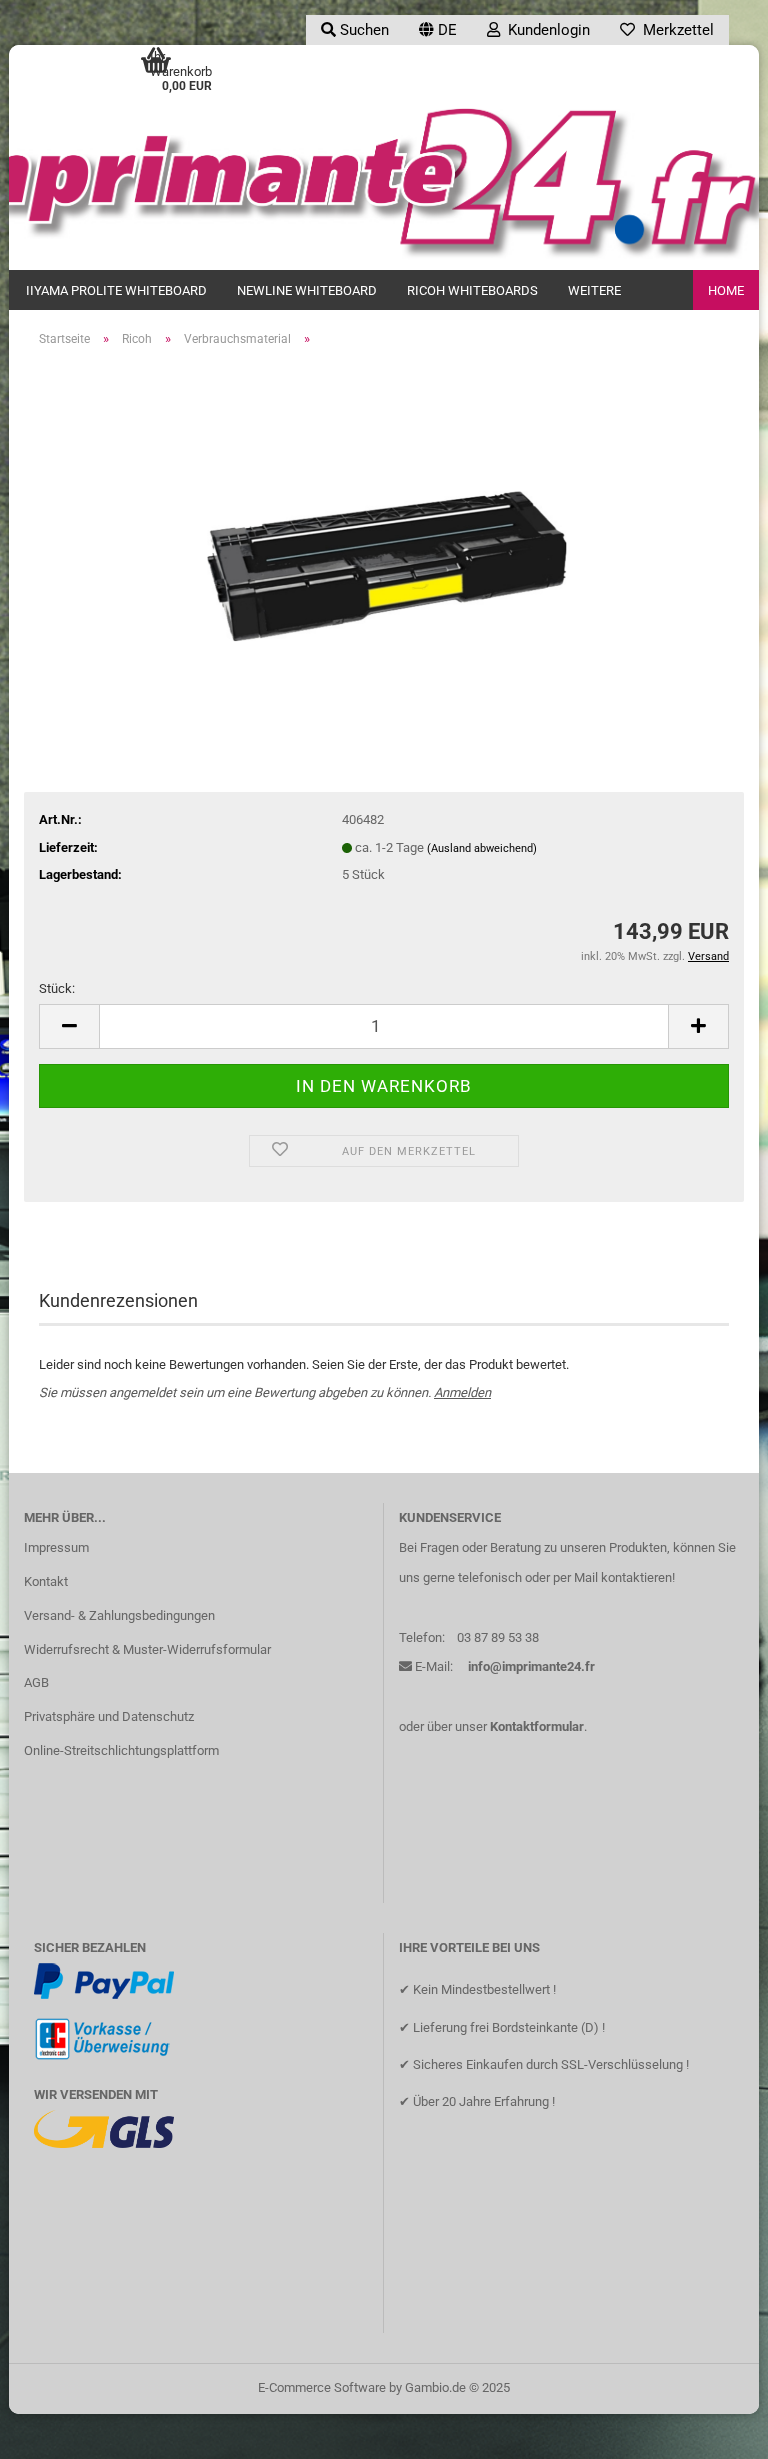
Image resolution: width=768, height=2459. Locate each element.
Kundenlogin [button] (545, 30)
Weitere (594, 290)
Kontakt (46, 1581)
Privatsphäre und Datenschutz (109, 1716)
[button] (438, 30)
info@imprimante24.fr (531, 1666)
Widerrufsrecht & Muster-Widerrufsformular (147, 1649)
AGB (36, 1682)
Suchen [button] (362, 30)
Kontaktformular (537, 1726)
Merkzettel (674, 30)
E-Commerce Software (322, 2387)
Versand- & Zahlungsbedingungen (119, 1615)
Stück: (57, 988)
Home (726, 290)
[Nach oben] (713, 2429)
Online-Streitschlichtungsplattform (121, 1750)
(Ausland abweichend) (482, 848)
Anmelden (462, 1392)
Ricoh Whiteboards (472, 290)
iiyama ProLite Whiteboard (116, 290)
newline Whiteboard (307, 290)
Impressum (56, 1547)
